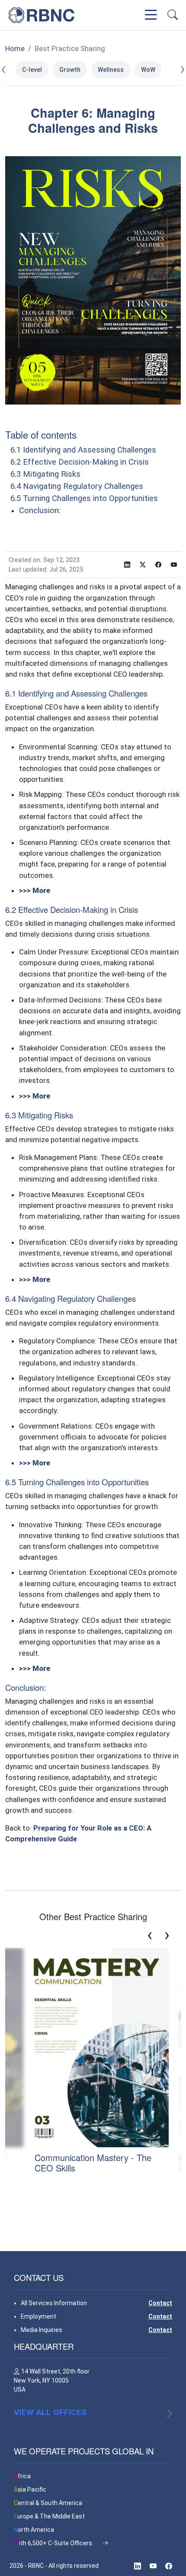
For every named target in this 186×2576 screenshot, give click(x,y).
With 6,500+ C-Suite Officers (54, 2543)
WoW (148, 70)
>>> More (35, 890)
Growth (70, 70)
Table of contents (41, 434)
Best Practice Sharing (70, 48)
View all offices (50, 2412)
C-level (32, 70)
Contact (160, 2303)
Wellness (111, 70)
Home (15, 48)
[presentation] (3, 69)
